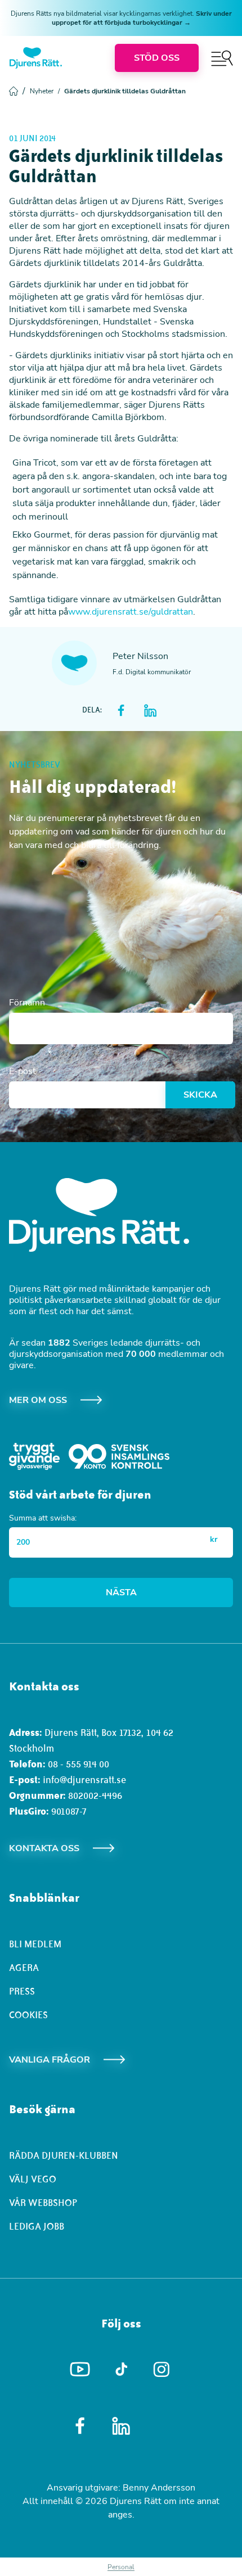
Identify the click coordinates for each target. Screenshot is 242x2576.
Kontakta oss (44, 1848)
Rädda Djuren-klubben (64, 2155)
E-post (23, 1071)
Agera (24, 1968)
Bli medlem (35, 1944)
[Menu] (222, 58)
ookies (31, 2015)
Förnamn (27, 1003)
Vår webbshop (43, 2203)
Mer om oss (38, 1400)
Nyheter (45, 91)
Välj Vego (33, 2179)
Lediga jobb (37, 2226)
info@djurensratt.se (84, 1780)
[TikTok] (121, 2370)
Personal (121, 2567)
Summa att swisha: (43, 1518)
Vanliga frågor (50, 2060)
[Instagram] (162, 2369)
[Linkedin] (121, 2426)
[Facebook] (80, 2426)
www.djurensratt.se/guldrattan (131, 612)
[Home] (36, 58)
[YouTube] (80, 2370)
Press (22, 1991)
